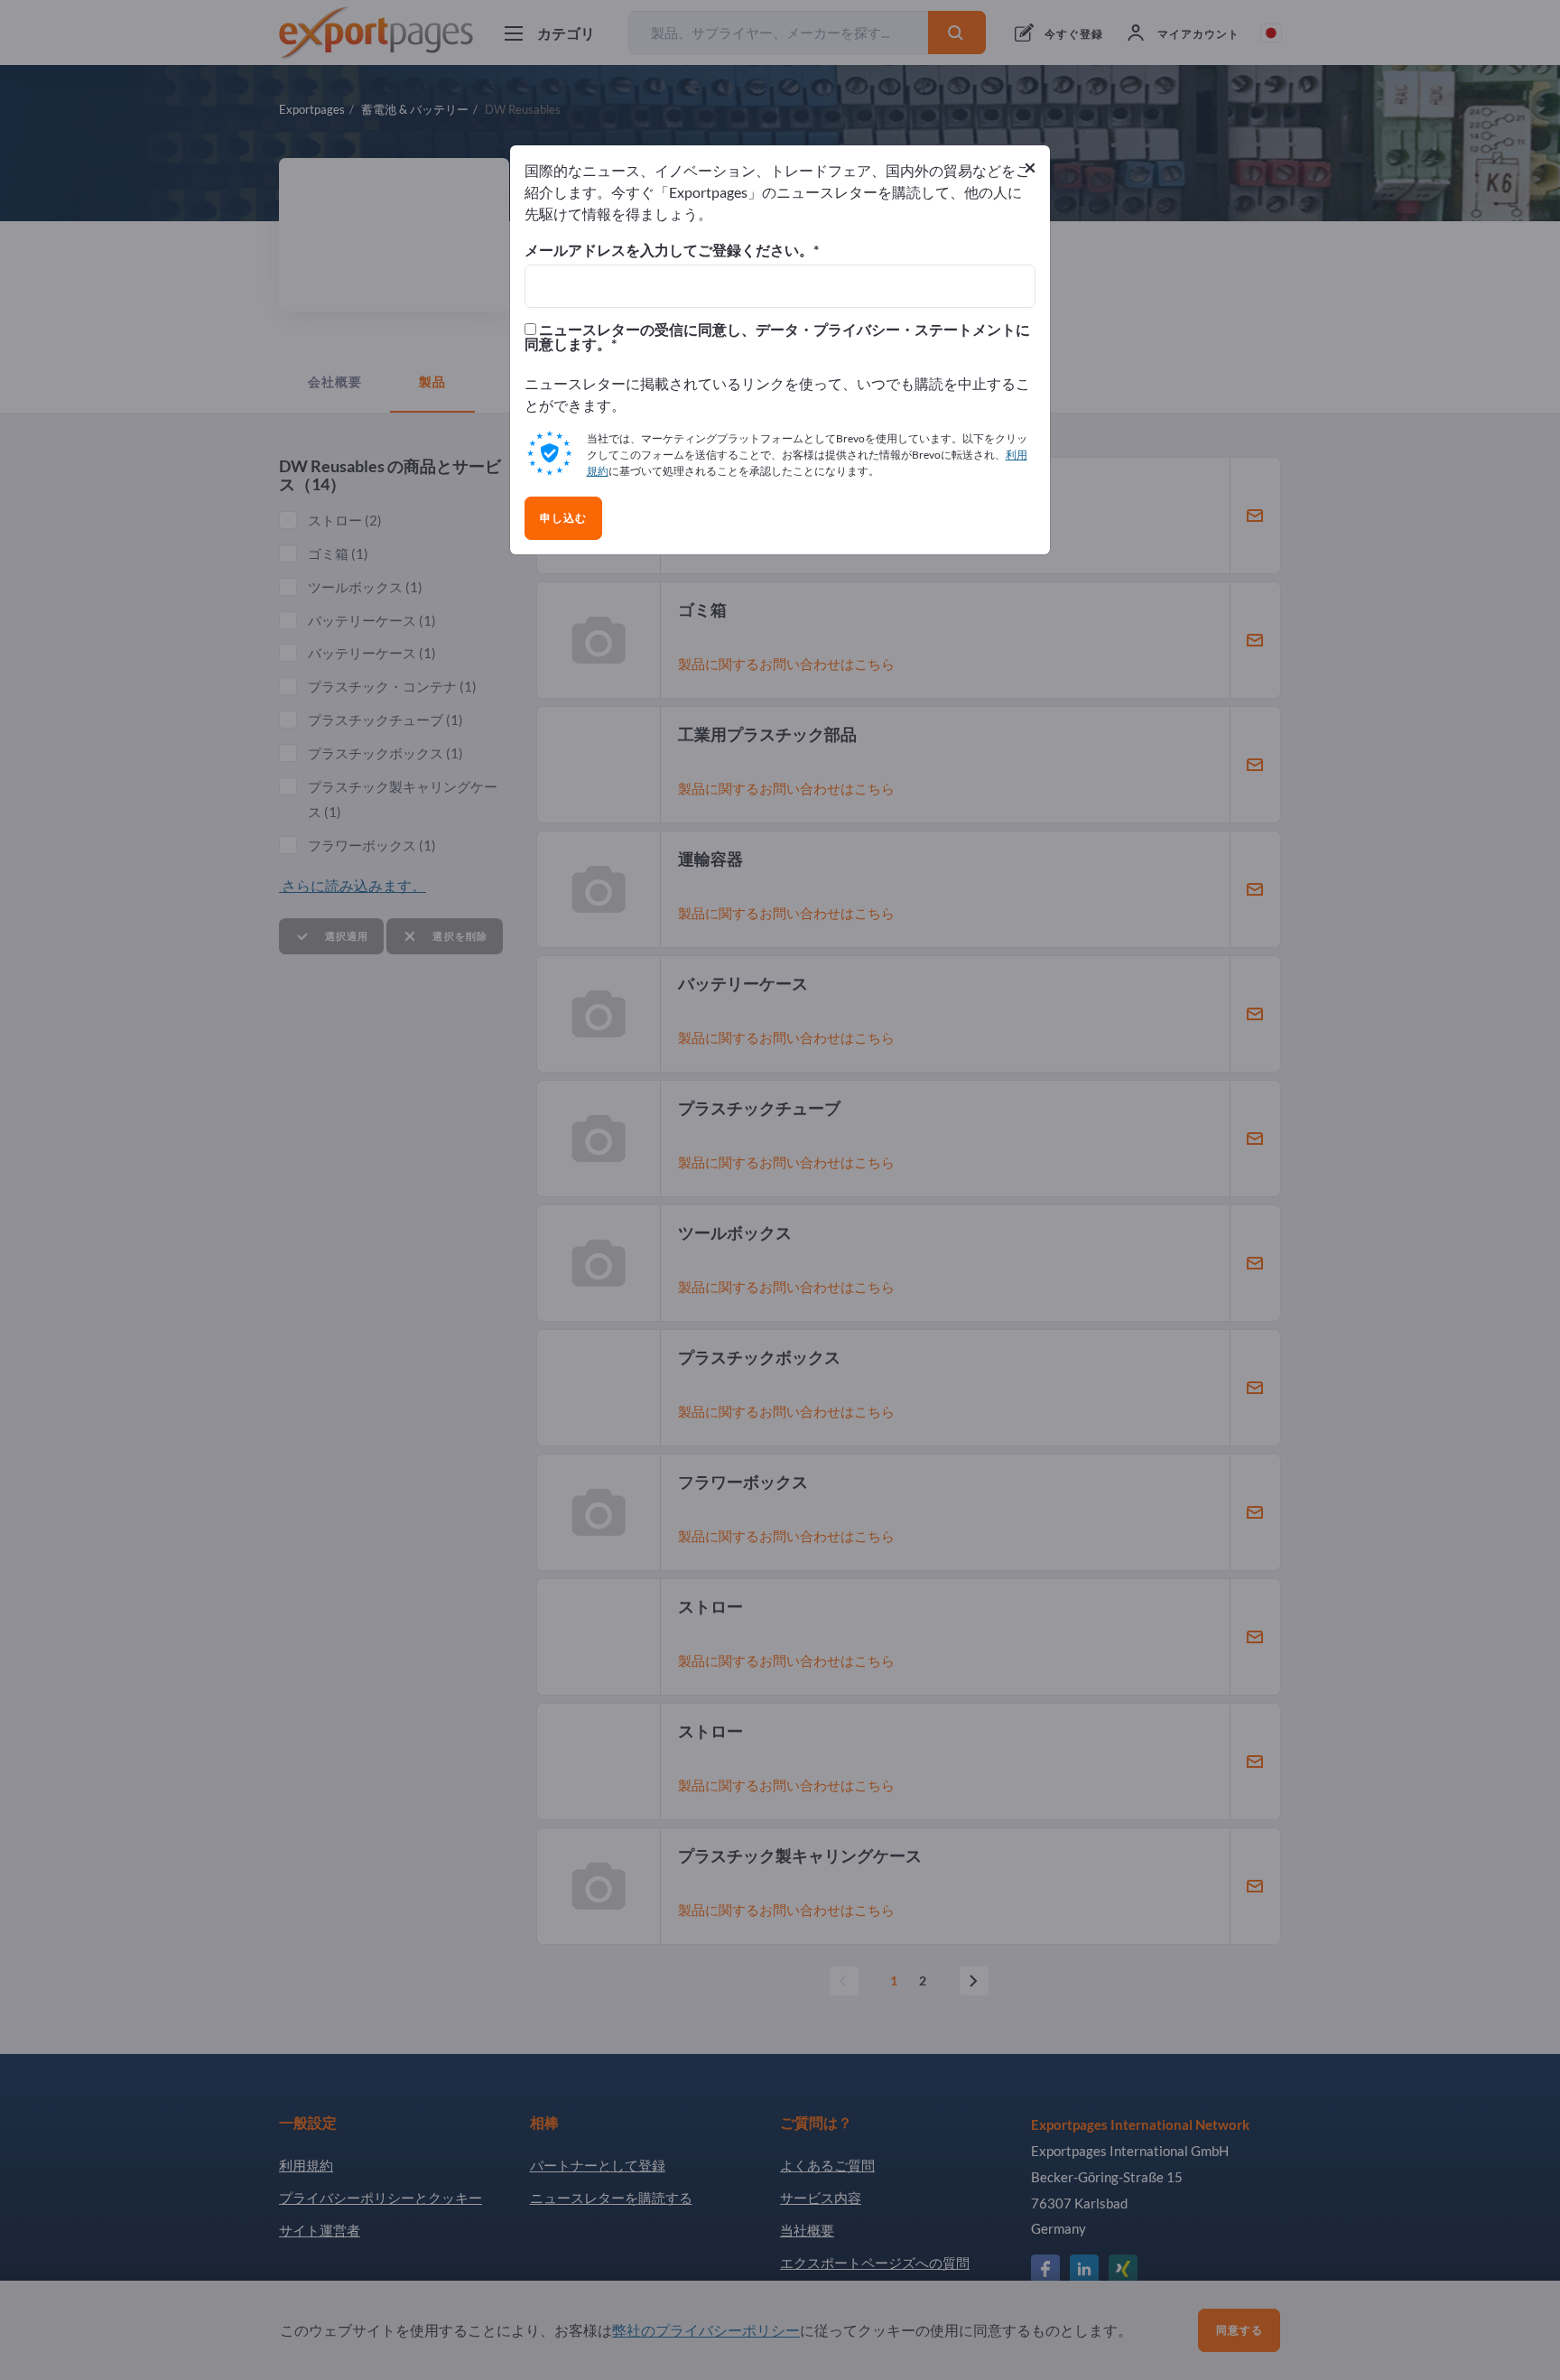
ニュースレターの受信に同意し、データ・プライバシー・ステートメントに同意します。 (777, 337)
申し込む (563, 518)
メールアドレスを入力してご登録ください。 (669, 250)
